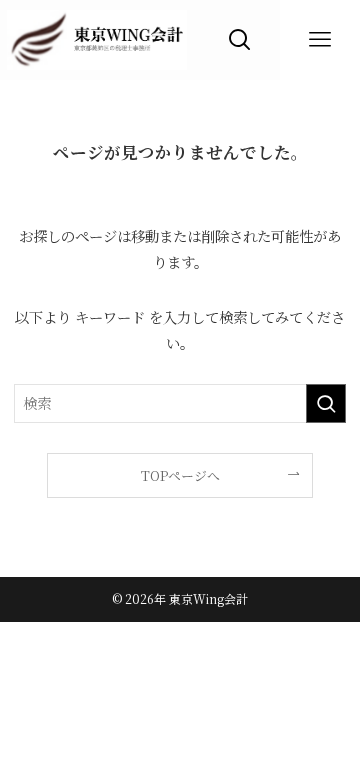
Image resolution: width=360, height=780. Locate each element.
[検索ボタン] (240, 40)
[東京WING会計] (97, 40)
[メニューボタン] (320, 40)
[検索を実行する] (326, 403)
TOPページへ (180, 475)
